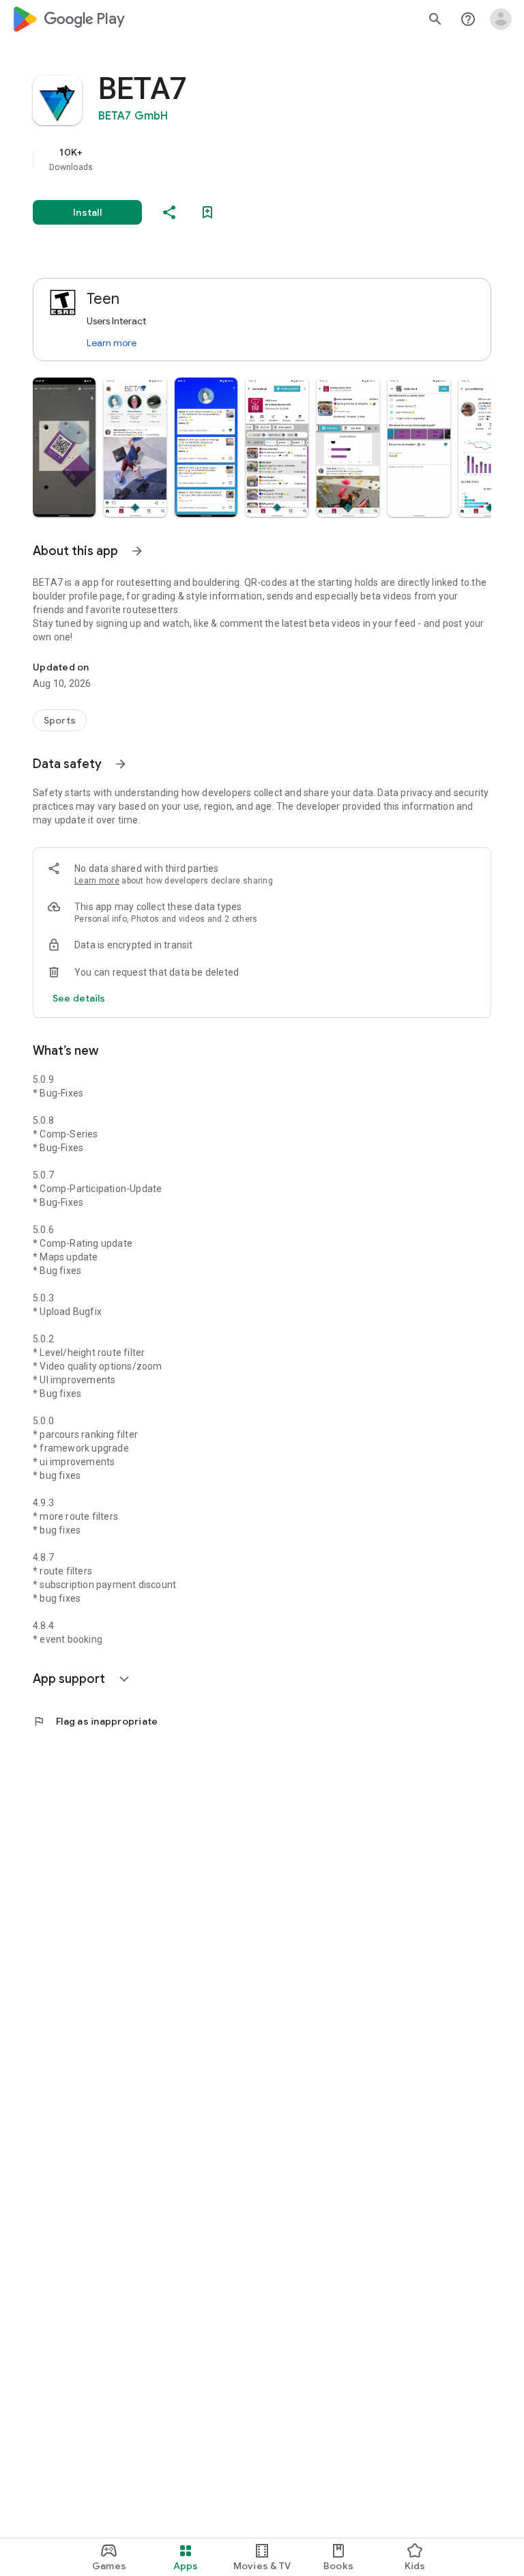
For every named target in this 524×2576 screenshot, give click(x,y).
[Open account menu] (501, 19)
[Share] (169, 212)
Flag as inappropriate (95, 1721)
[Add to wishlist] (207, 212)
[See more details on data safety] (79, 998)
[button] (64, 447)
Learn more (112, 343)
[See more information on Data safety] (121, 764)
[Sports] (60, 720)
